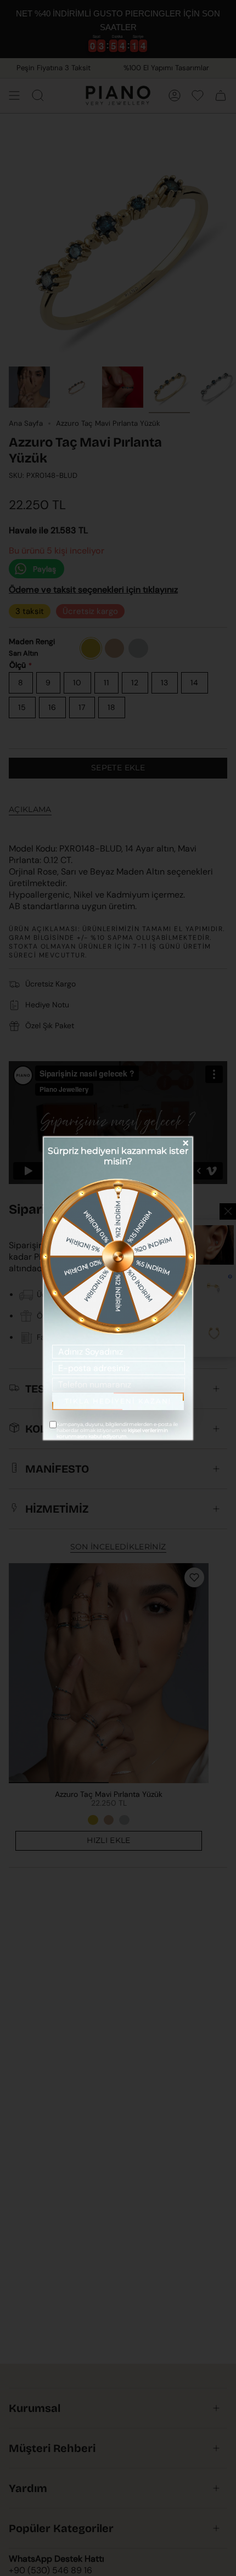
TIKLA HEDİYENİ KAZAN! (118, 1401)
